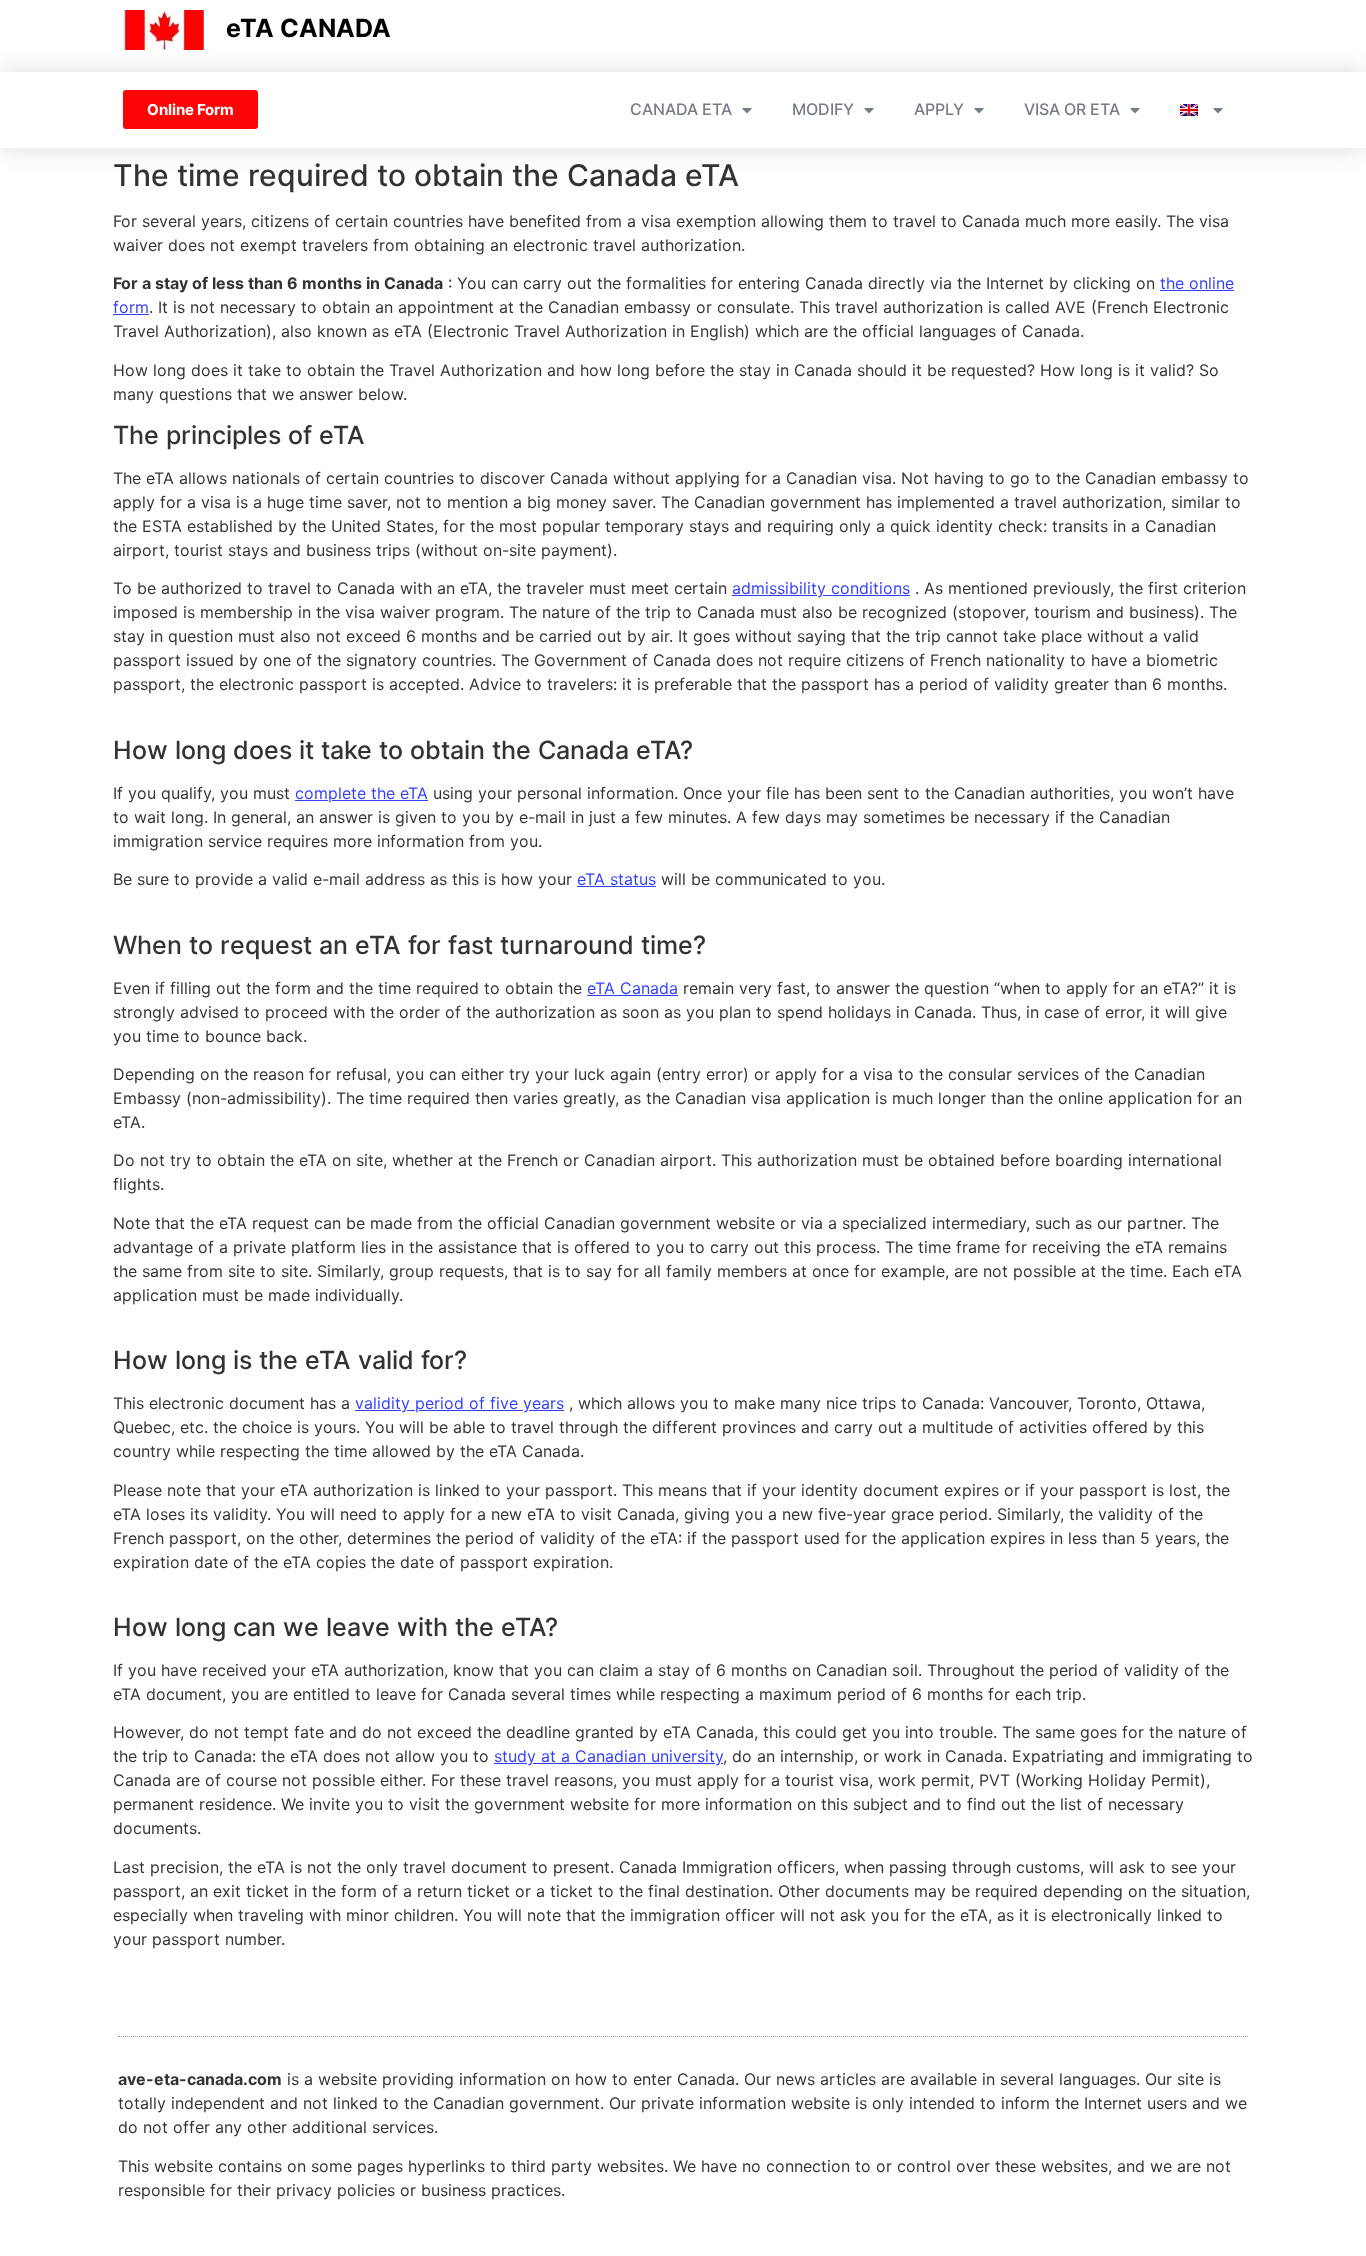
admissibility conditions (821, 588)
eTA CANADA (308, 28)
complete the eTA (361, 793)
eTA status (616, 879)
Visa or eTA (1072, 109)
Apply (939, 109)
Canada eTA (681, 109)
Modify (823, 109)
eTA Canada (632, 988)
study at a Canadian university (608, 1756)
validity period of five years (459, 1403)
